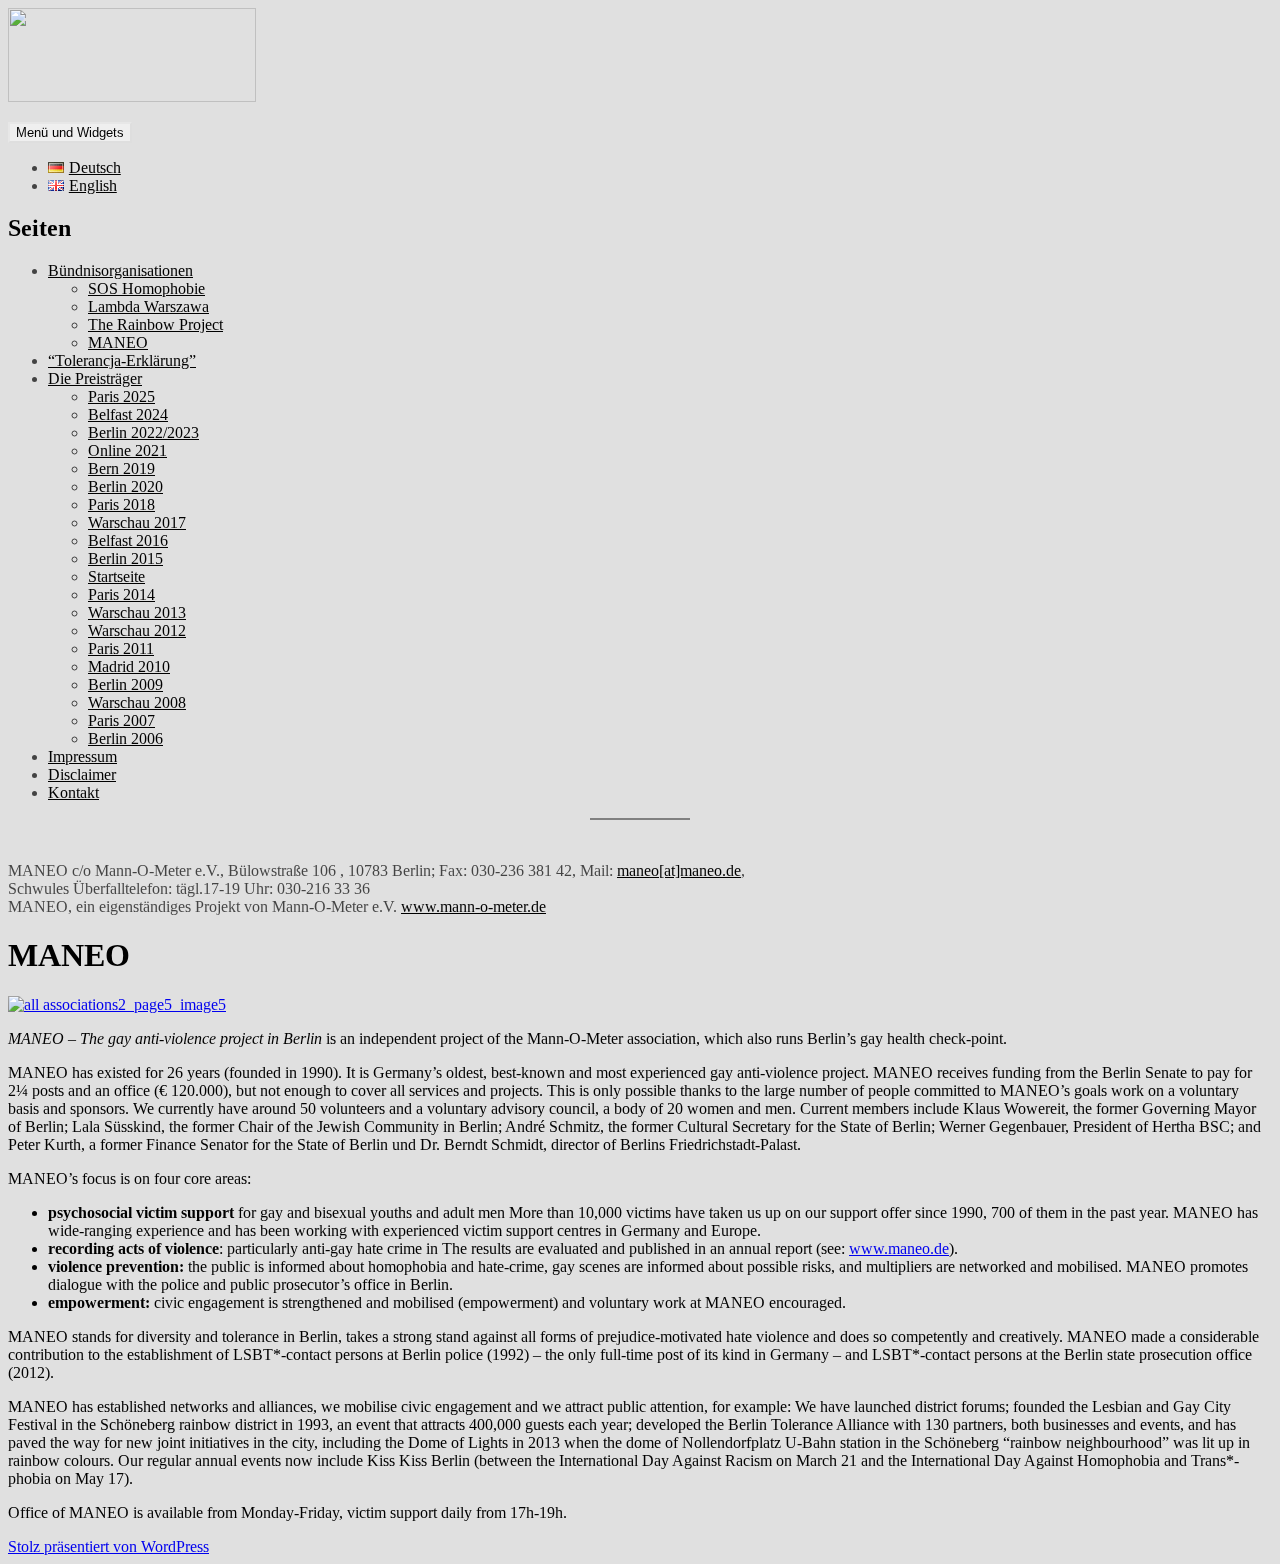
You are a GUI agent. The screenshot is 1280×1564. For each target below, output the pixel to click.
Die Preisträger (95, 378)
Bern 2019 (121, 468)
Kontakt (73, 792)
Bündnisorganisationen (120, 270)
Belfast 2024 (128, 414)
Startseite (116, 576)
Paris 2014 (121, 594)
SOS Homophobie (146, 288)
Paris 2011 (121, 648)
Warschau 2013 (137, 612)
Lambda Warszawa (148, 306)
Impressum (82, 756)
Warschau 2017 (137, 522)
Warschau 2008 (137, 702)
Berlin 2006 (125, 738)
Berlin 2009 (125, 684)
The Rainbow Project (155, 324)
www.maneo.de (899, 1248)
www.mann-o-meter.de (473, 906)
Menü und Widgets (70, 132)
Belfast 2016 (128, 540)
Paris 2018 (121, 504)
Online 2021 (127, 450)
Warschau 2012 (137, 630)
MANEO (118, 342)
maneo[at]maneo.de (679, 870)
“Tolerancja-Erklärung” (122, 360)
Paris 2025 (121, 396)
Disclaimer (82, 774)
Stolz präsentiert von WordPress (108, 1546)
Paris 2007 (121, 720)
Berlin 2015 (125, 558)
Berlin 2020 (125, 486)
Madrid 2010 (129, 666)
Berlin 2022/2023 (143, 432)
